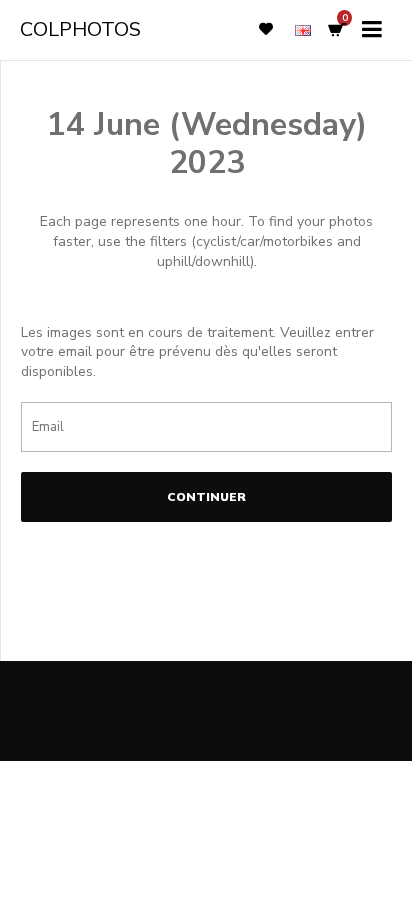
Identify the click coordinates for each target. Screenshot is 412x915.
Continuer (206, 497)
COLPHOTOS (80, 29)
